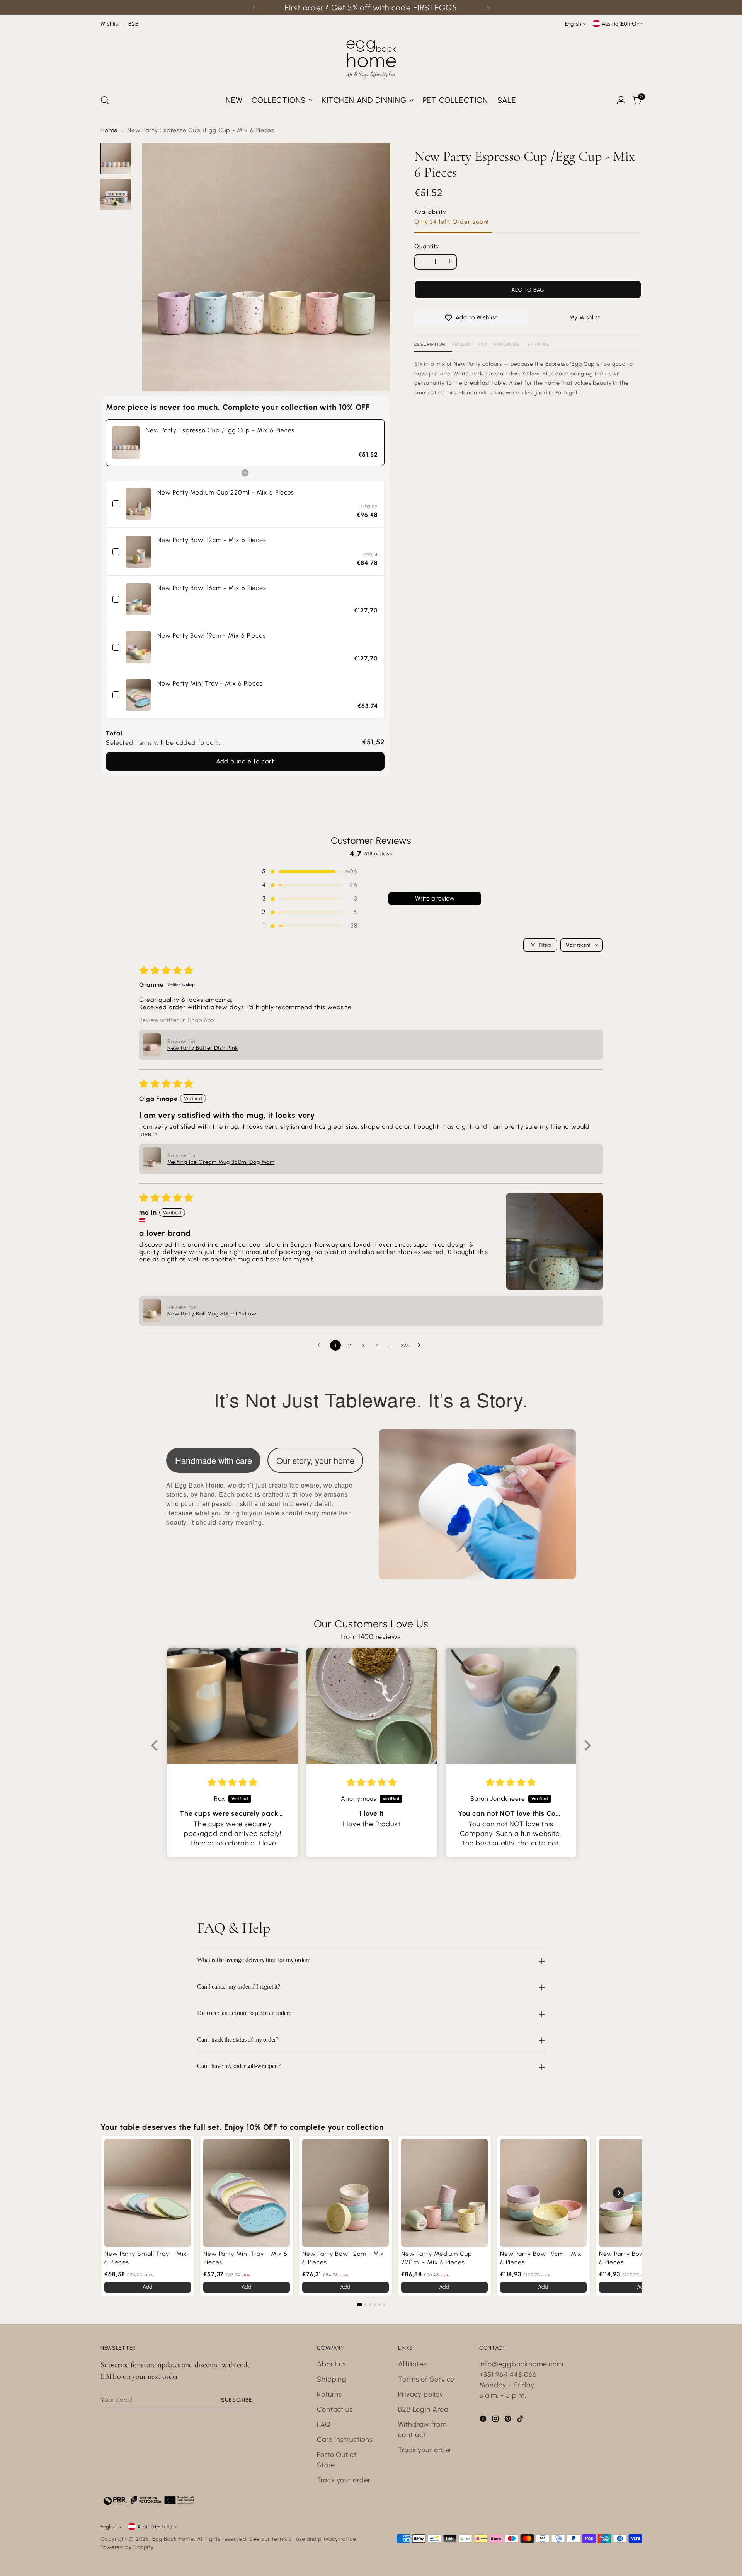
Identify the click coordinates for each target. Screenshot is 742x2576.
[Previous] (254, 8)
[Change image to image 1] (116, 159)
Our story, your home (315, 1460)
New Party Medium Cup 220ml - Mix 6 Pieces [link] (226, 492)
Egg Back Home (173, 2539)
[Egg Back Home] (371, 58)
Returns (329, 2394)
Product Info (470, 344)
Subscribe (237, 2400)
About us (332, 2364)
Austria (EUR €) (619, 24)
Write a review (435, 898)
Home (109, 130)
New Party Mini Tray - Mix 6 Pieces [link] (210, 683)
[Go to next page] (421, 1345)
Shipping (538, 344)
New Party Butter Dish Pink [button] (203, 1048)
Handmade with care (214, 1460)
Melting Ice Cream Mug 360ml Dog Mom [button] (221, 1162)
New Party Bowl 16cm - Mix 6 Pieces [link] (212, 588)
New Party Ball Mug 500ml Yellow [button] (212, 1314)
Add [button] (148, 2287)
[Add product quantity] (450, 261)
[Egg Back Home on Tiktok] (521, 2420)
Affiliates (413, 2364)
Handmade (507, 344)
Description (430, 344)
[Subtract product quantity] (421, 261)
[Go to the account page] (621, 100)
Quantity (427, 247)
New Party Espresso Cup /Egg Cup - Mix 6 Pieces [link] (220, 430)
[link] (126, 443)
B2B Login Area (423, 2409)
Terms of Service (426, 2379)
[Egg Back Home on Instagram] (496, 2420)
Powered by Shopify (127, 2547)
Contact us (335, 2409)
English (573, 24)
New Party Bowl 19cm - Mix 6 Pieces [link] (212, 635)
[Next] (488, 8)
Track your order (344, 2480)
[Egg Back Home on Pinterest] (509, 2420)
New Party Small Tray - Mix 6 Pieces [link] (146, 2258)
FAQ (324, 2424)
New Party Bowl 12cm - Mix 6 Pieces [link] (212, 540)
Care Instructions (345, 2440)
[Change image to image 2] (116, 194)
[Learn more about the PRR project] (149, 2500)
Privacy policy (421, 2394)
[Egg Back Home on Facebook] (484, 2420)
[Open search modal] (105, 100)
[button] (309, 871)
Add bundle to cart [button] (245, 761)
